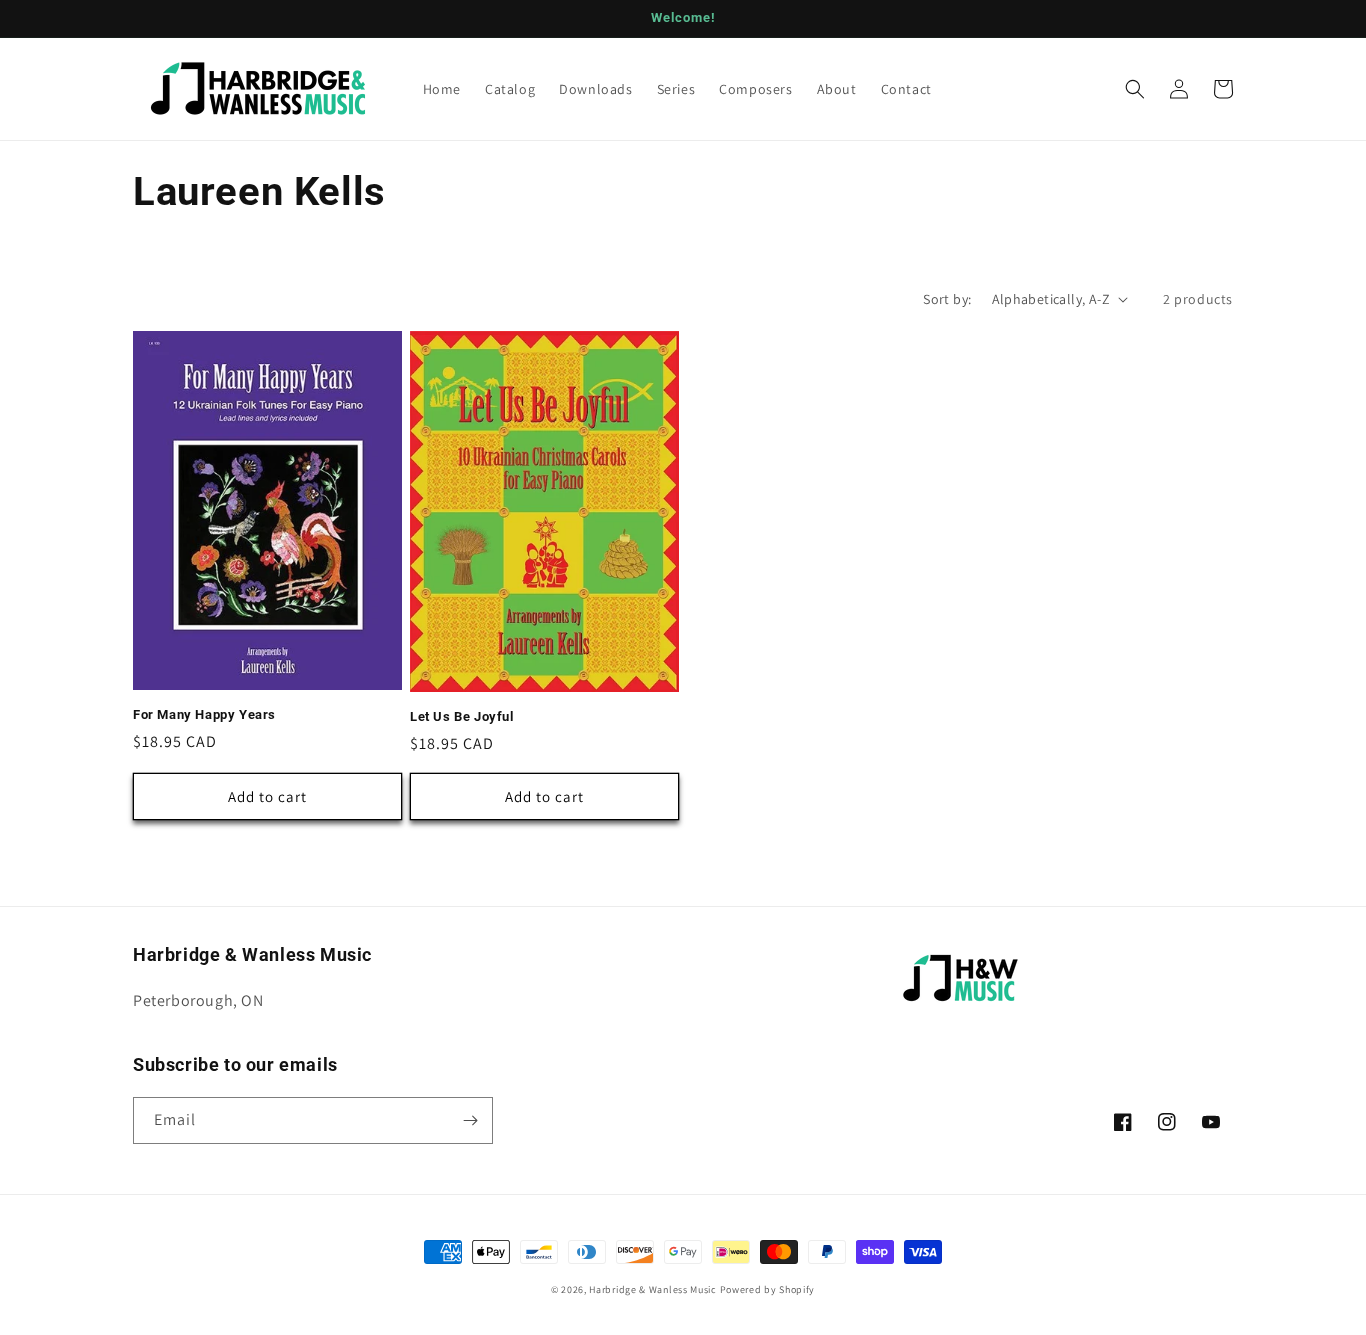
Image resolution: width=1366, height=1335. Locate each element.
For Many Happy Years (204, 714)
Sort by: (947, 299)
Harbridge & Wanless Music (653, 1289)
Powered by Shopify (768, 1289)
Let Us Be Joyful (462, 716)
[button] (1135, 89)
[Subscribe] (470, 1120)
